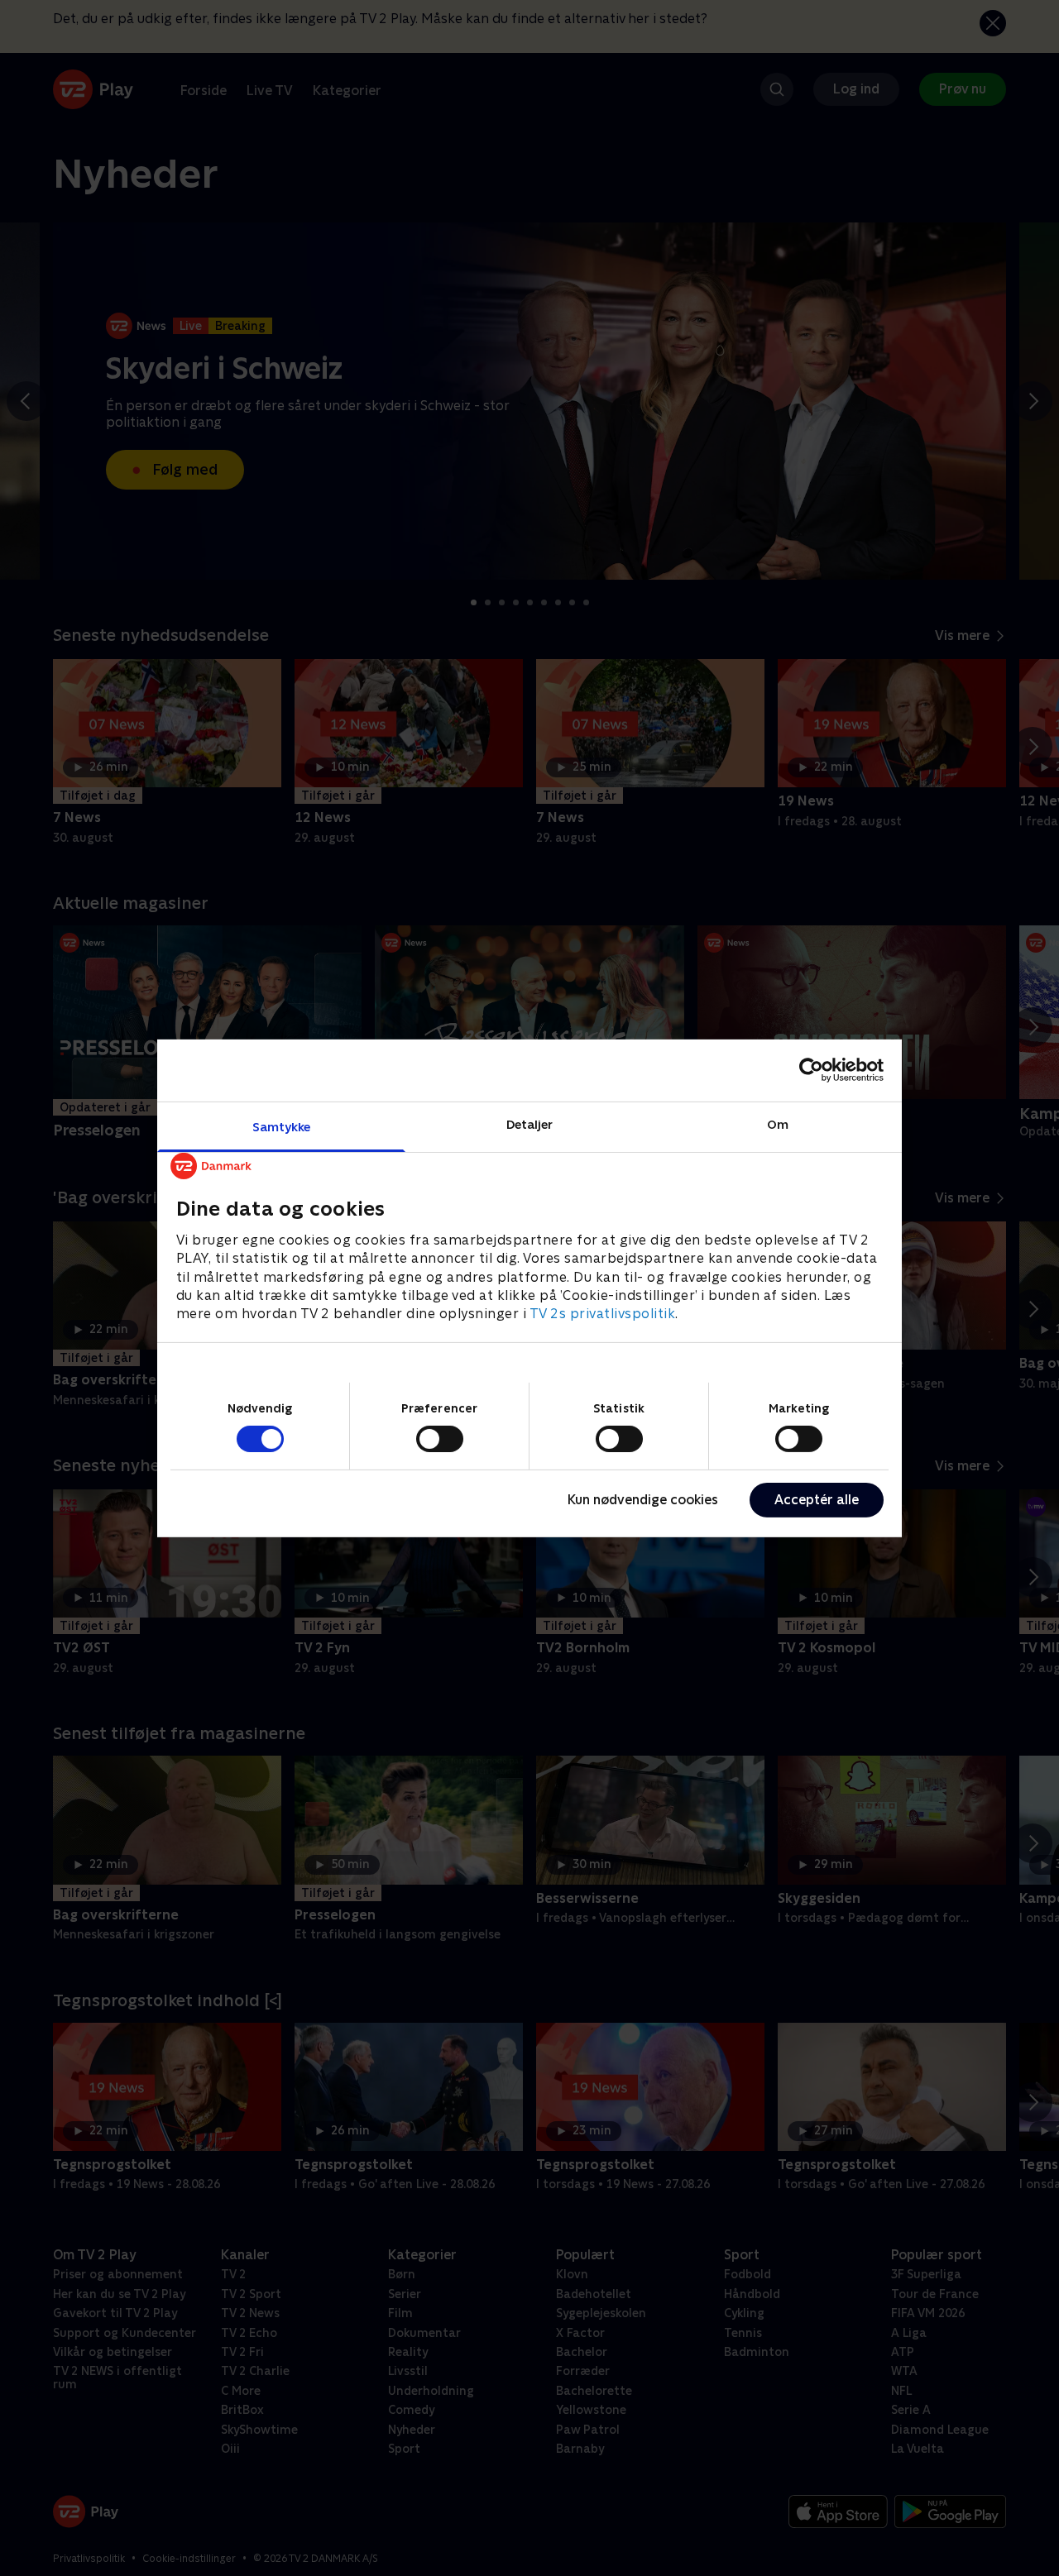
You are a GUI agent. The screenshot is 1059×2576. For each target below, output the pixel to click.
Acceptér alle (817, 1500)
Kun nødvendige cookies (643, 1500)
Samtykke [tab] (282, 1126)
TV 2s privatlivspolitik (603, 1314)
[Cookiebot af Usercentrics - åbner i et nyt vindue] (811, 1070)
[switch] (440, 1439)
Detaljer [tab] (530, 1123)
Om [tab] (778, 1123)
